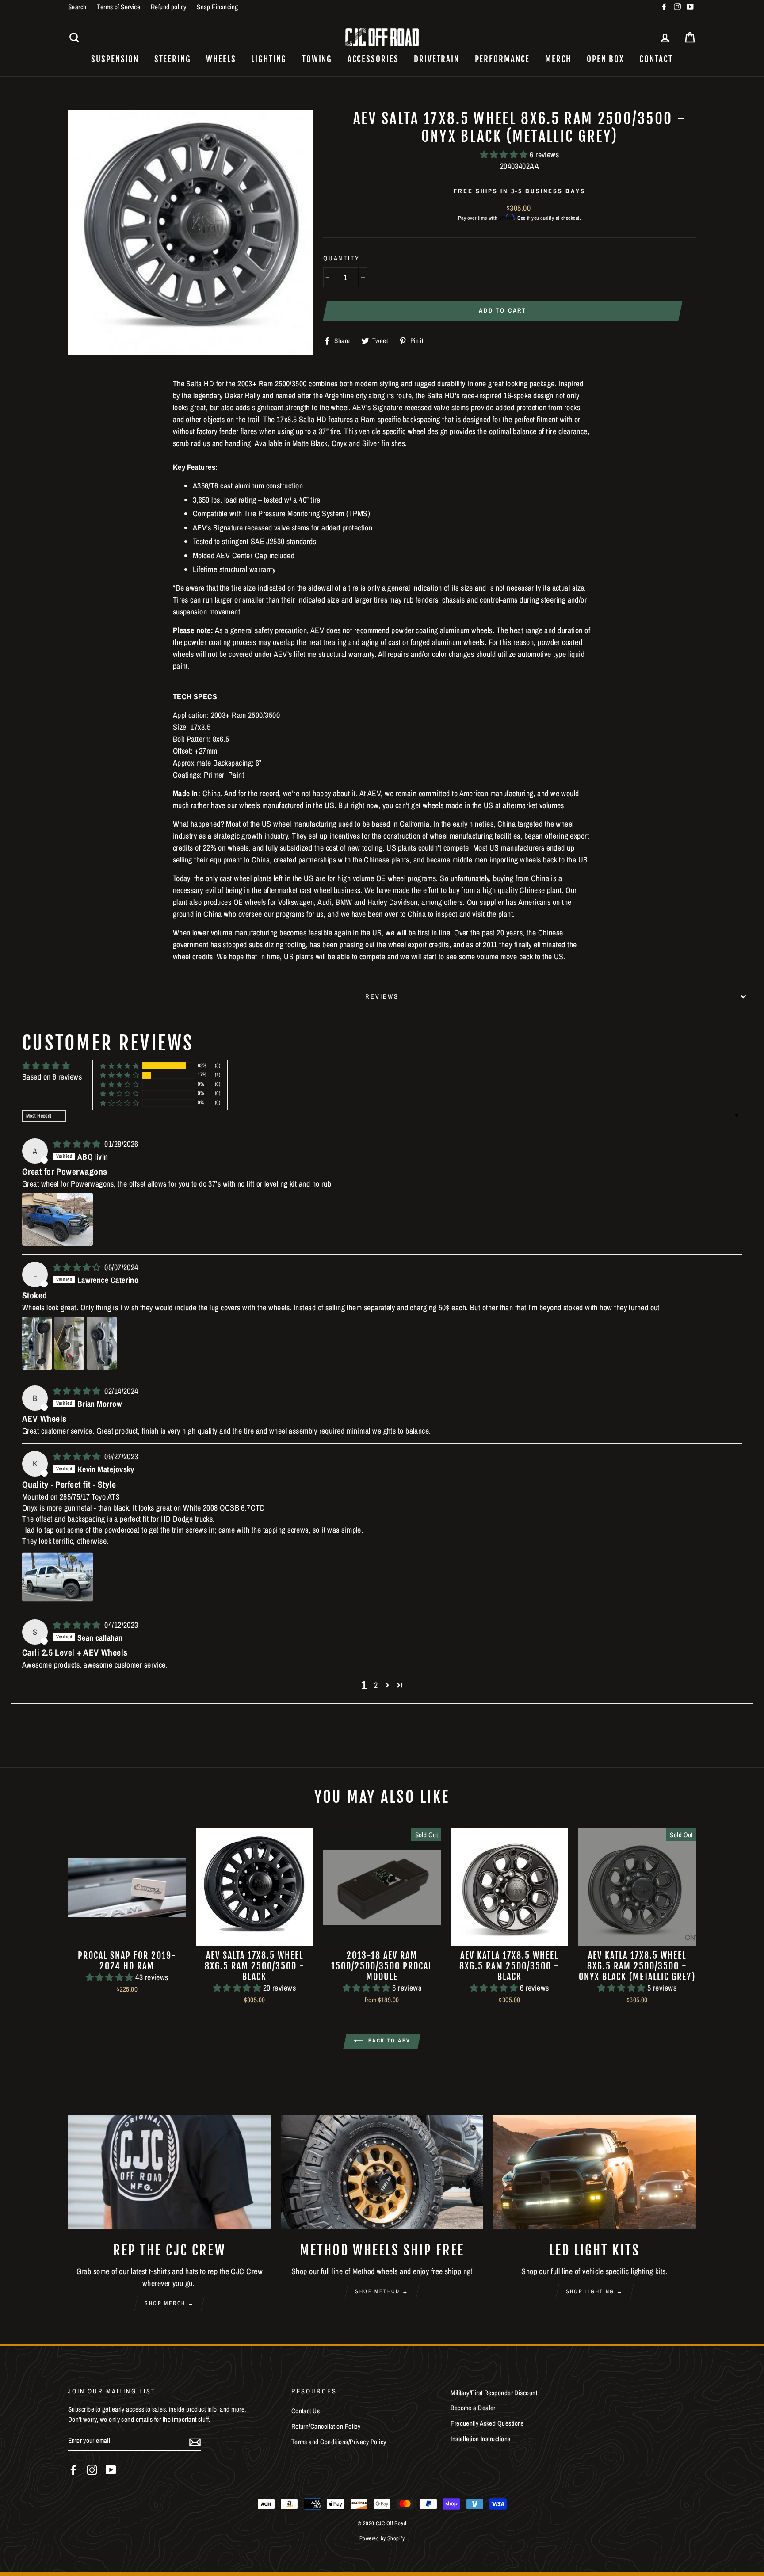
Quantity (342, 258)
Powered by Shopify (382, 2538)
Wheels (221, 59)
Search (77, 7)
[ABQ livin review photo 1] (57, 1219)
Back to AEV (388, 2041)
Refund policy (169, 7)
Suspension (115, 59)
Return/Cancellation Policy (326, 2426)
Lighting (269, 59)
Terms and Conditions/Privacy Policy (339, 2442)
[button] (505, 155)
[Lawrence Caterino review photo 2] (69, 1343)
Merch (558, 59)
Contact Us (306, 2411)
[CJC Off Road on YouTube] (111, 2470)
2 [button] (376, 1685)
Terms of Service (118, 7)
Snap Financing (217, 7)
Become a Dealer (473, 2408)
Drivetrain (437, 59)
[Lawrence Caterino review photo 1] (37, 1343)
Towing (317, 59)
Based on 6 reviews (52, 1077)
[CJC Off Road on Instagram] (92, 2470)
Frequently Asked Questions (487, 2423)
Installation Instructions (480, 2439)
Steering (173, 59)
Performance (502, 59)
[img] (78, 1144)
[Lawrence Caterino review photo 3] (102, 1343)
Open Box (605, 59)
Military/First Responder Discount (494, 2393)
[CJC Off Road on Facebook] (73, 2470)
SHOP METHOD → (382, 2291)
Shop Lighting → (595, 2291)
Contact (656, 59)
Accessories (373, 59)
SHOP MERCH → (169, 2303)
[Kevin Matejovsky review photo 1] (57, 1577)
